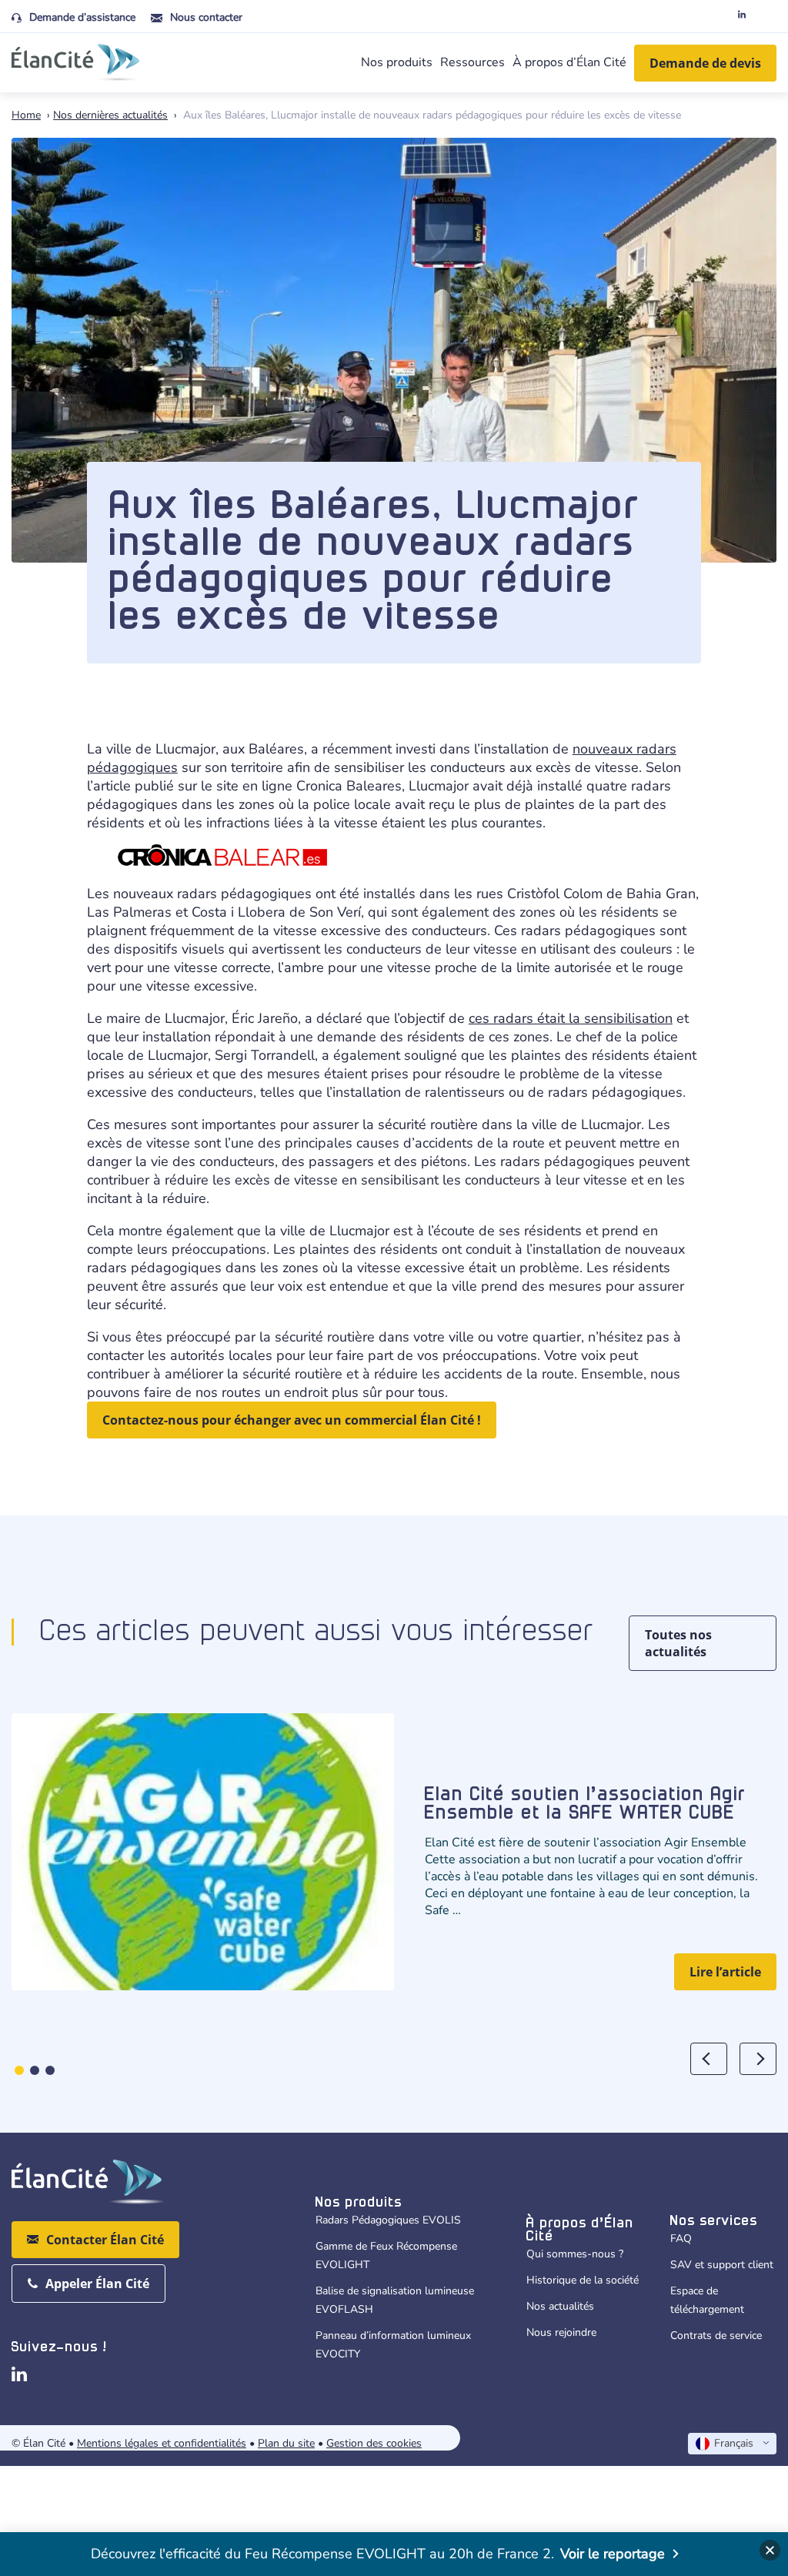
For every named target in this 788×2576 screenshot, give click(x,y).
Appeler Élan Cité (97, 2284)
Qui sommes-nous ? (575, 2254)
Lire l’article (725, 1972)
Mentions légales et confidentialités (162, 2443)
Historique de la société (583, 2280)
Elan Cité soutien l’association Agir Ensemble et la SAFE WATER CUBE (585, 1804)
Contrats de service (716, 2335)
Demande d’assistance (82, 17)
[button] (19, 2070)
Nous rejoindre (561, 2332)
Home (26, 115)
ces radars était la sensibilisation (571, 1018)
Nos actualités (560, 2306)
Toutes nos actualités (678, 1643)
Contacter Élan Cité (105, 2240)
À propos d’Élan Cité (569, 62)
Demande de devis (705, 63)
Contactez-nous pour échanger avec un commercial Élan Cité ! (292, 1420)
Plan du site (286, 2443)
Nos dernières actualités (110, 115)
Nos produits (397, 62)
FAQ (681, 2239)
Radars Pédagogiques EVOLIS (388, 2220)
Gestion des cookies (374, 2443)
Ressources (472, 62)
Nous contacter (206, 17)
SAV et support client (722, 2265)
